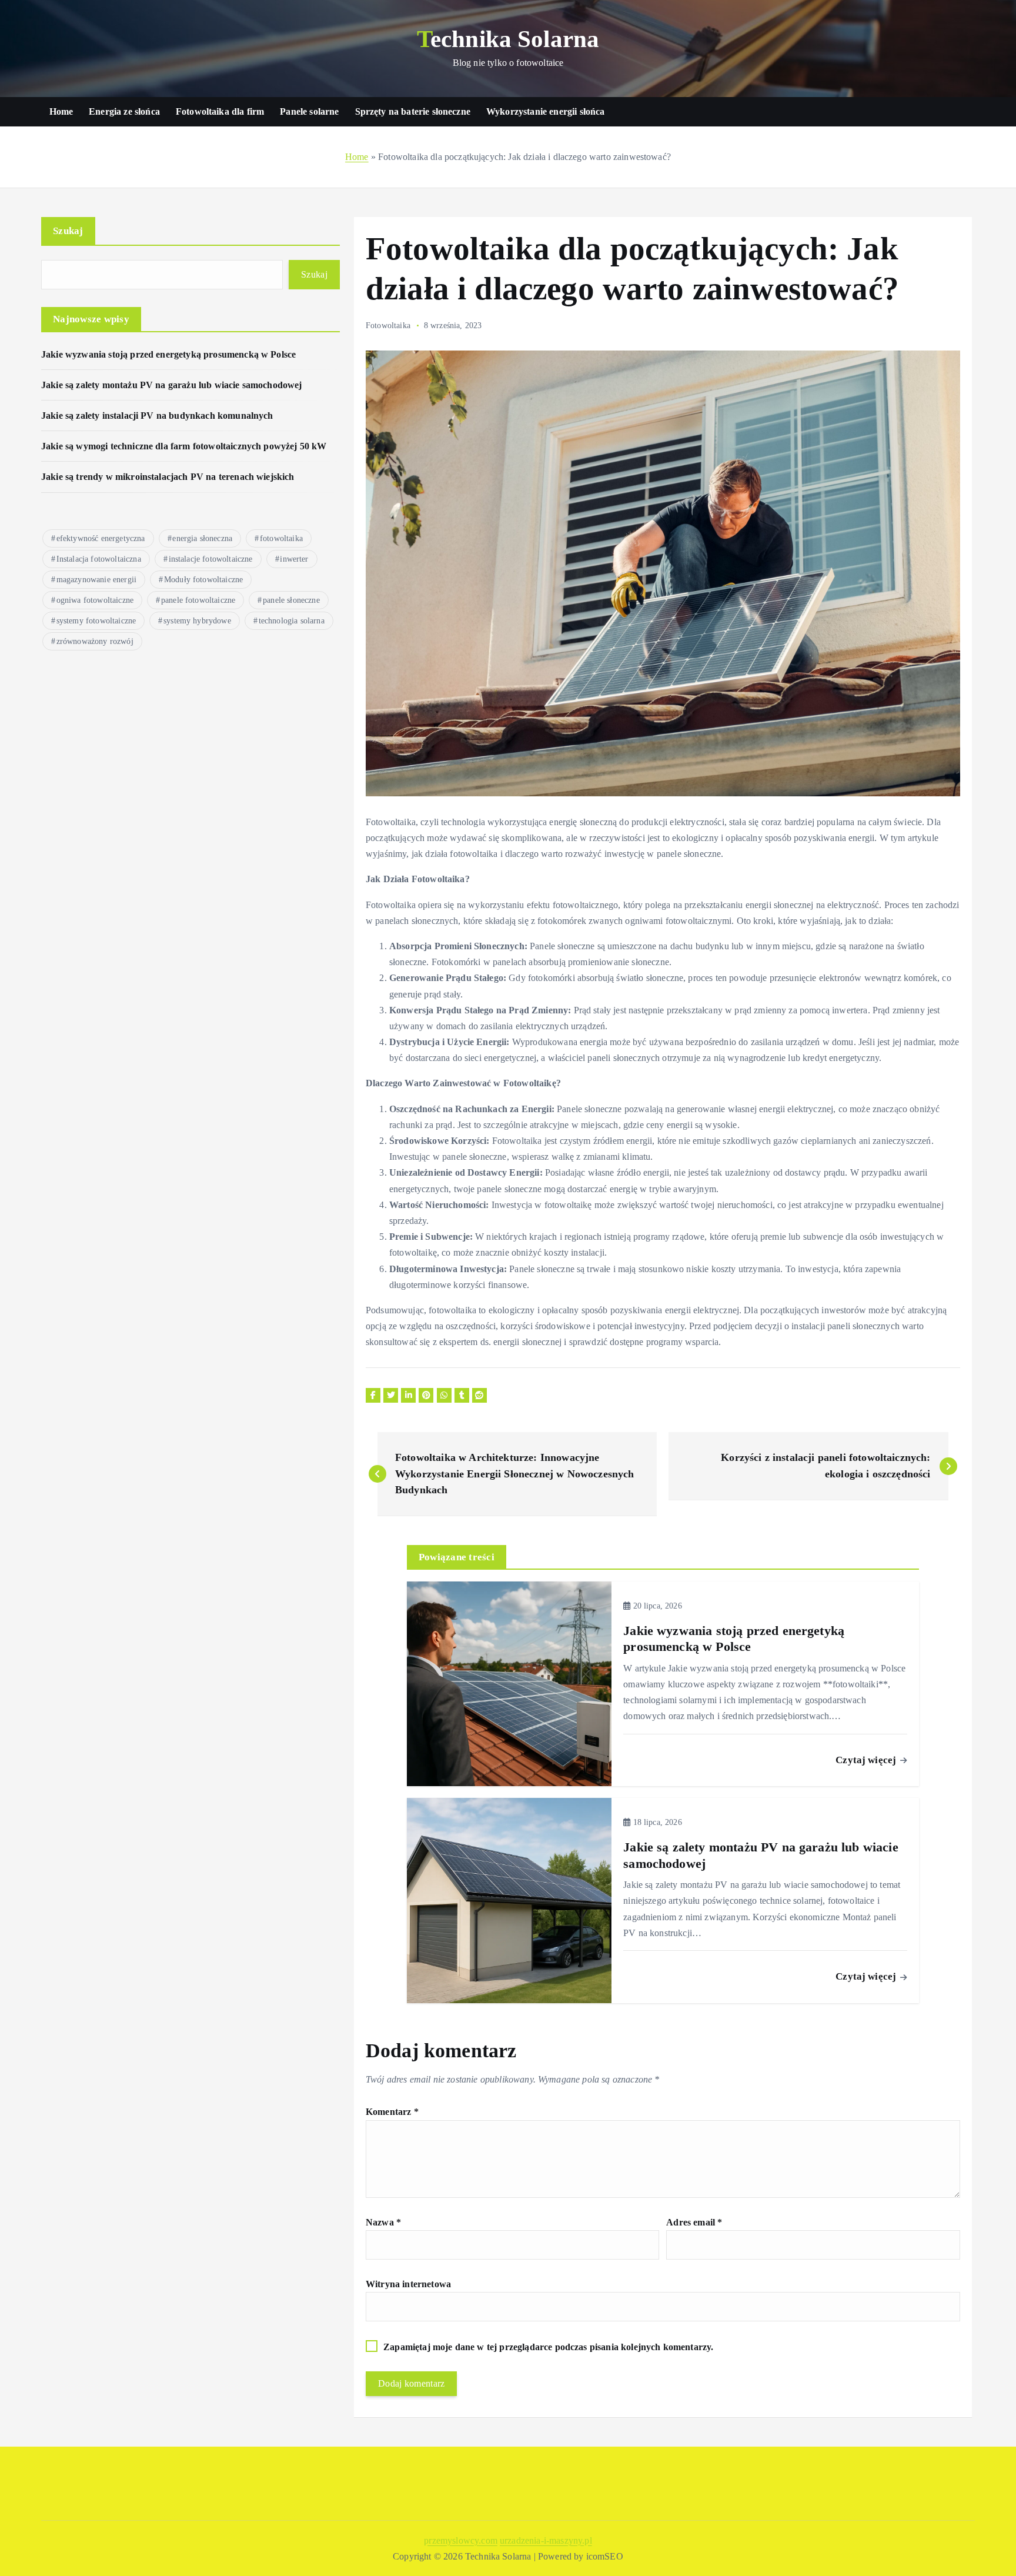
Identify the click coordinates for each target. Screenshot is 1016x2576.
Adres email (694, 2222)
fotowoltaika (281, 538)
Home (61, 111)
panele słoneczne (291, 600)
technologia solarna (292, 621)
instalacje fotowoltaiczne (211, 559)
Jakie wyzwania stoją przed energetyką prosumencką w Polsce (168, 354)
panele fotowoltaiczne (198, 600)
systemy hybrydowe (197, 621)
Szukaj (68, 231)
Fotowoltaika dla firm (220, 111)
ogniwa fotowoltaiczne (95, 600)
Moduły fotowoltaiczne (203, 580)
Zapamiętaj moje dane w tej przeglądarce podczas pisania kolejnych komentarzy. (548, 2347)
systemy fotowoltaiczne (96, 621)
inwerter (294, 559)
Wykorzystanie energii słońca (545, 111)
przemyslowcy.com (461, 2540)
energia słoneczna (202, 538)
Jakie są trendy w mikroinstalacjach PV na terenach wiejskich (168, 477)
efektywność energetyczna (101, 538)
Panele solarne (309, 111)
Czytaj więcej (867, 1760)
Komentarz (392, 2112)
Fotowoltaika (388, 326)
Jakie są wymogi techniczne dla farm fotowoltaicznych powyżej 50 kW (184, 446)
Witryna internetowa (408, 2284)
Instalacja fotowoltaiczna (99, 559)
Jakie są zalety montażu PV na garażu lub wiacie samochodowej (172, 385)
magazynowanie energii (96, 580)
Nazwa (383, 2222)
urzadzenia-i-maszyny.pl (546, 2540)
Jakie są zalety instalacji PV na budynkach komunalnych (157, 416)
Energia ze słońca (124, 111)
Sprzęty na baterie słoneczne (413, 111)
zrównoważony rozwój (95, 641)
